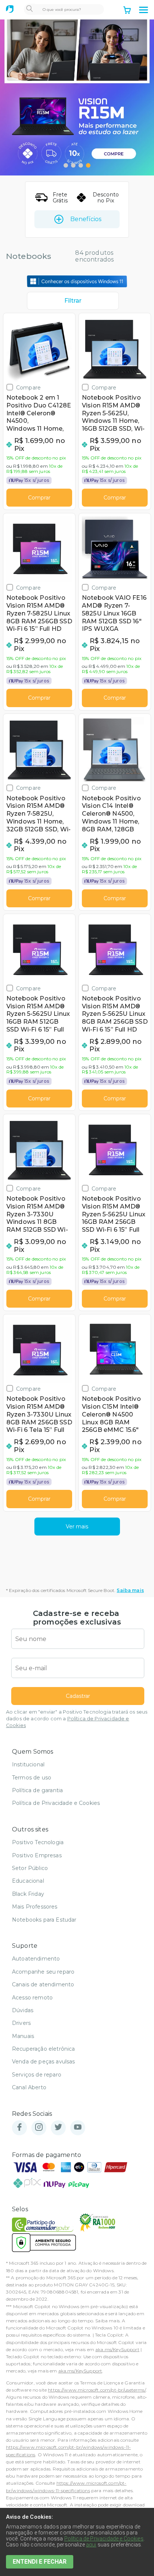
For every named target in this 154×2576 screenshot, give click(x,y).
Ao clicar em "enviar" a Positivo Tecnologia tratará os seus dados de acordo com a (77, 1719)
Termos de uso (32, 1778)
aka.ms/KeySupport (117, 2349)
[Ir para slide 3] (81, 165)
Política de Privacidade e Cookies (56, 1803)
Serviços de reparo (37, 2075)
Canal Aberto (29, 2087)
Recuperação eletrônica (44, 2049)
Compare (28, 387)
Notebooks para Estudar (44, 1920)
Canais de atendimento (43, 1984)
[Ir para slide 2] (73, 165)
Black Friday (28, 1894)
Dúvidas (23, 2010)
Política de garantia (37, 1790)
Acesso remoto (32, 1998)
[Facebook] (19, 2128)
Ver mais (77, 1527)
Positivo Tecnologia (38, 1842)
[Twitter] (58, 2128)
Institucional (28, 1764)
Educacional (28, 1881)
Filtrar (73, 301)
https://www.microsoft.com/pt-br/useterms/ (97, 2390)
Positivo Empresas (37, 1855)
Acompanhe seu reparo (43, 1972)
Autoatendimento (36, 1959)
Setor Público (30, 1868)
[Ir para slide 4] (88, 165)
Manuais (23, 2036)
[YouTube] (78, 2128)
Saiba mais (130, 1590)
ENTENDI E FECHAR (40, 2562)
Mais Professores (35, 1907)
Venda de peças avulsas (44, 2062)
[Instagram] (39, 2128)
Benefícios (86, 219)
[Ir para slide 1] (66, 165)
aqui (91, 2545)
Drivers (21, 2023)
